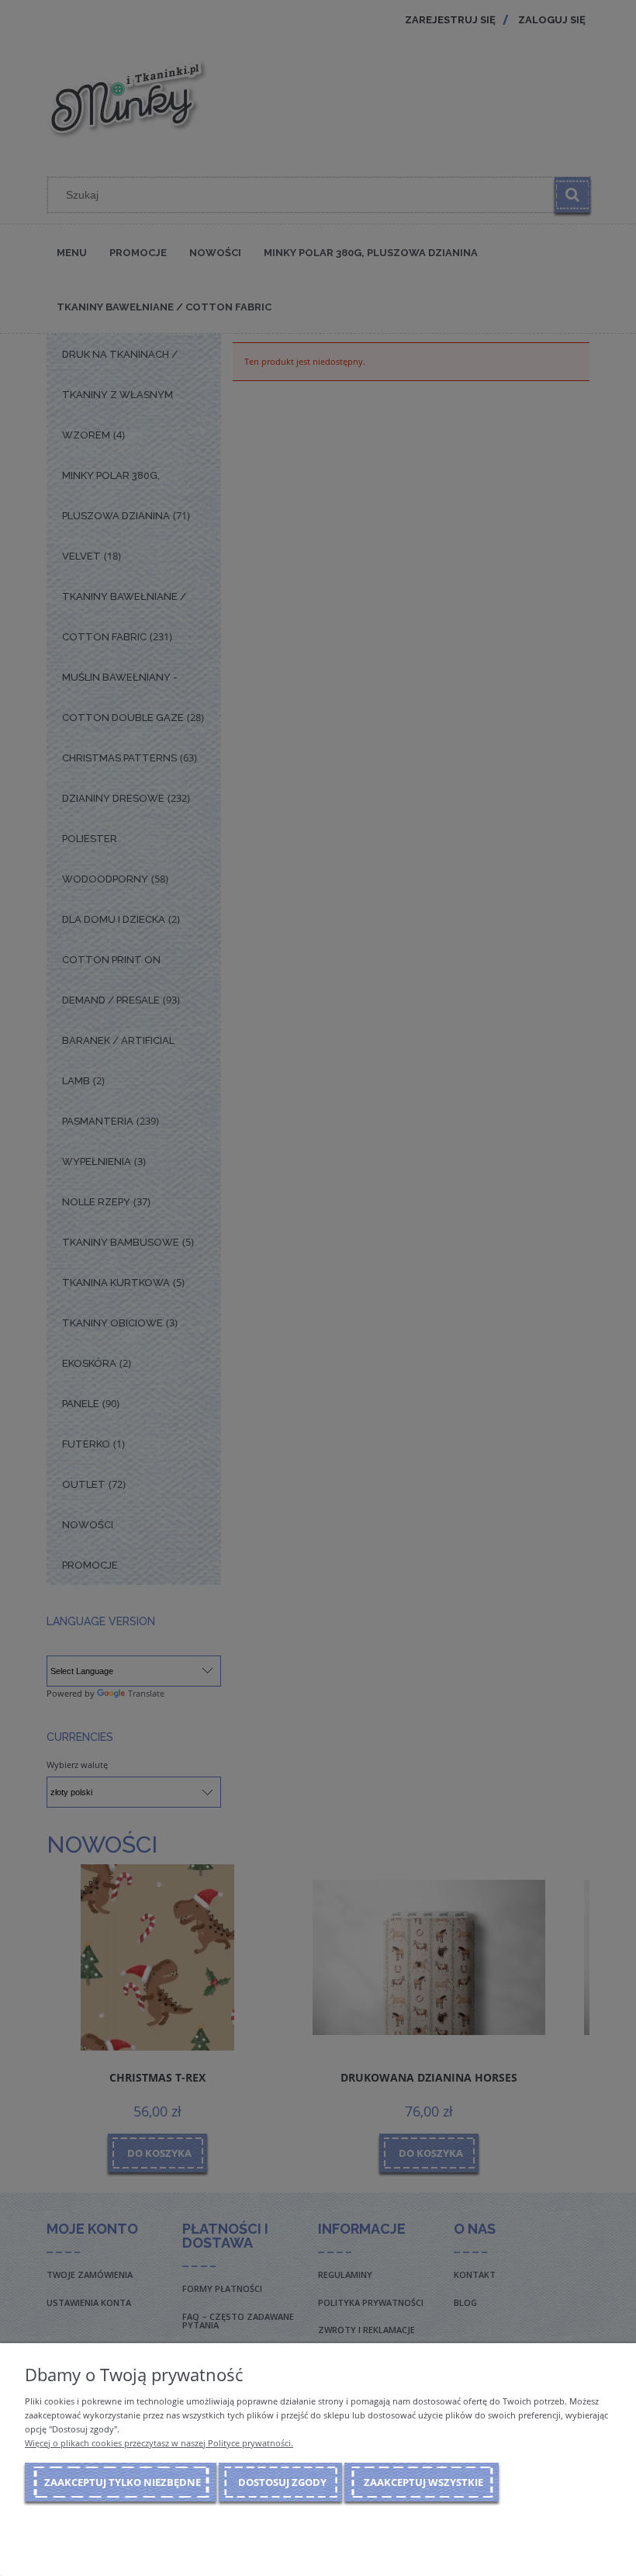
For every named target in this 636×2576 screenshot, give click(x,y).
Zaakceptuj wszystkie (423, 2482)
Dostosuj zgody (282, 2482)
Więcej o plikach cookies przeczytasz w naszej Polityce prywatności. (159, 2443)
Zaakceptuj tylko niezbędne (123, 2482)
